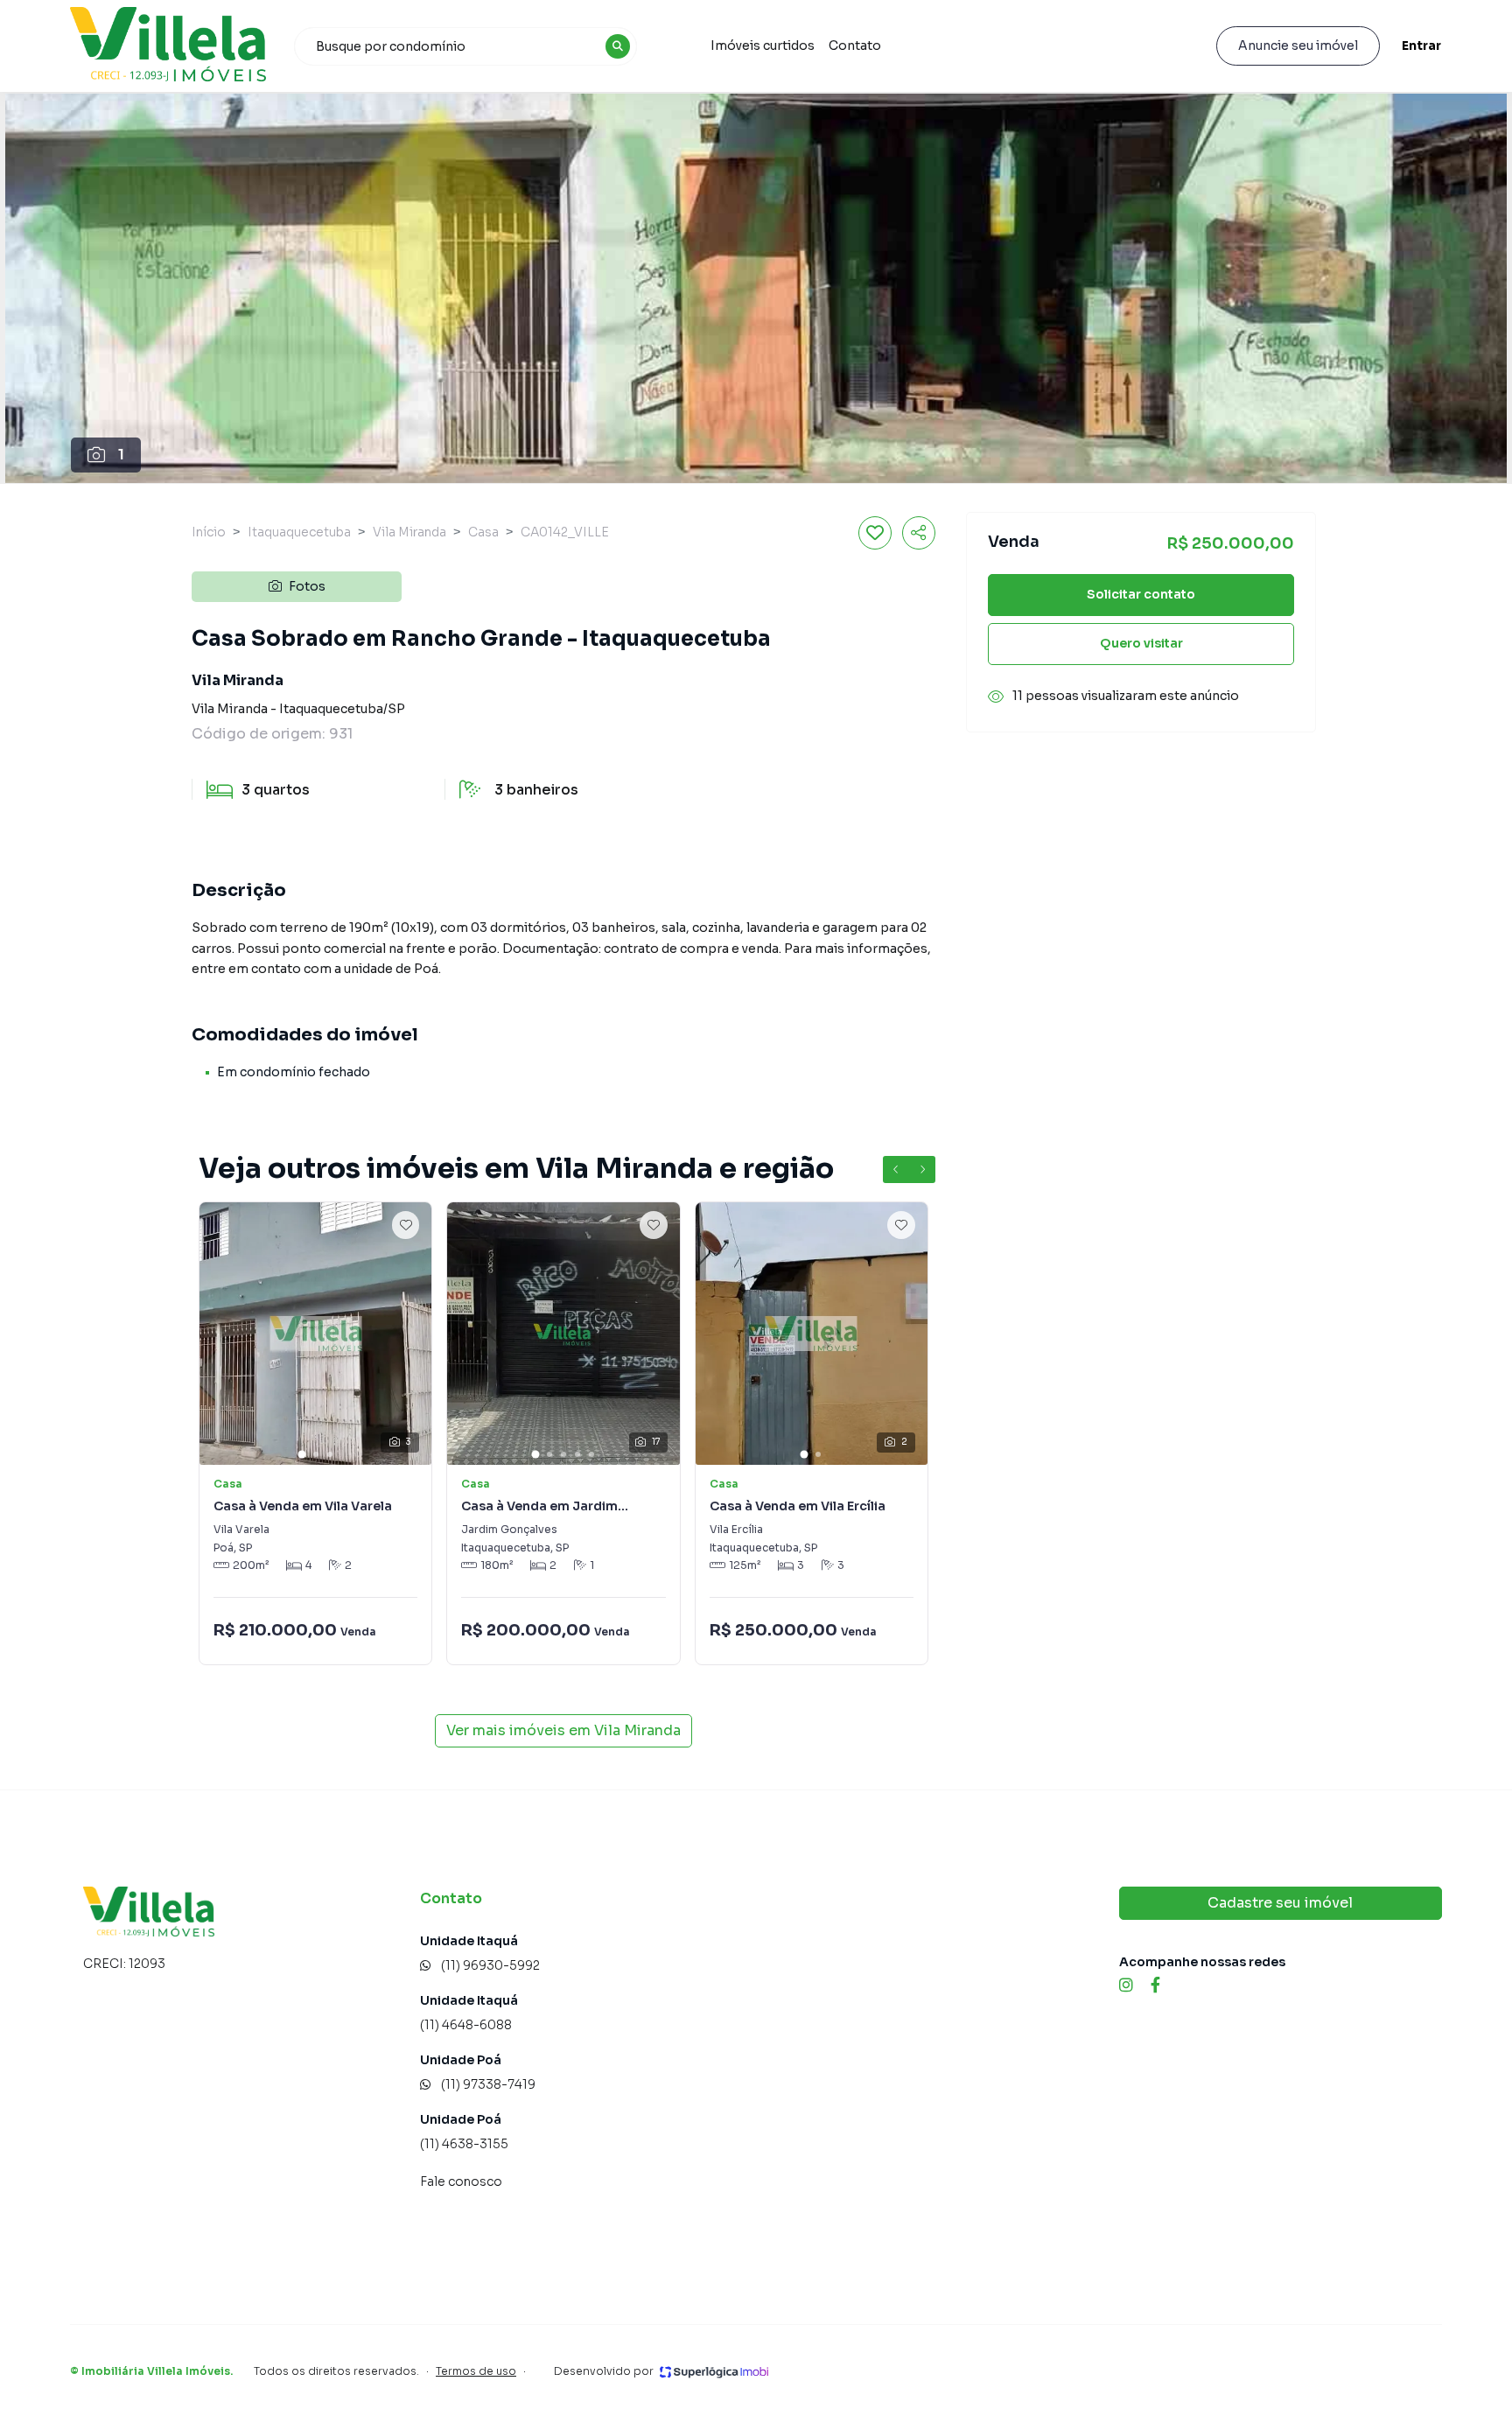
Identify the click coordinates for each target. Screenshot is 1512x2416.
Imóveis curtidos (763, 46)
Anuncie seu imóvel (1298, 46)
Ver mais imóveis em (563, 1730)
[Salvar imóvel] (875, 533)
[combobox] (465, 46)
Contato (855, 46)
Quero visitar (1141, 644)
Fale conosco (461, 2181)
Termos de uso (476, 2371)
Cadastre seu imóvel (1280, 1903)
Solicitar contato (1141, 595)
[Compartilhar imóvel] (919, 533)
